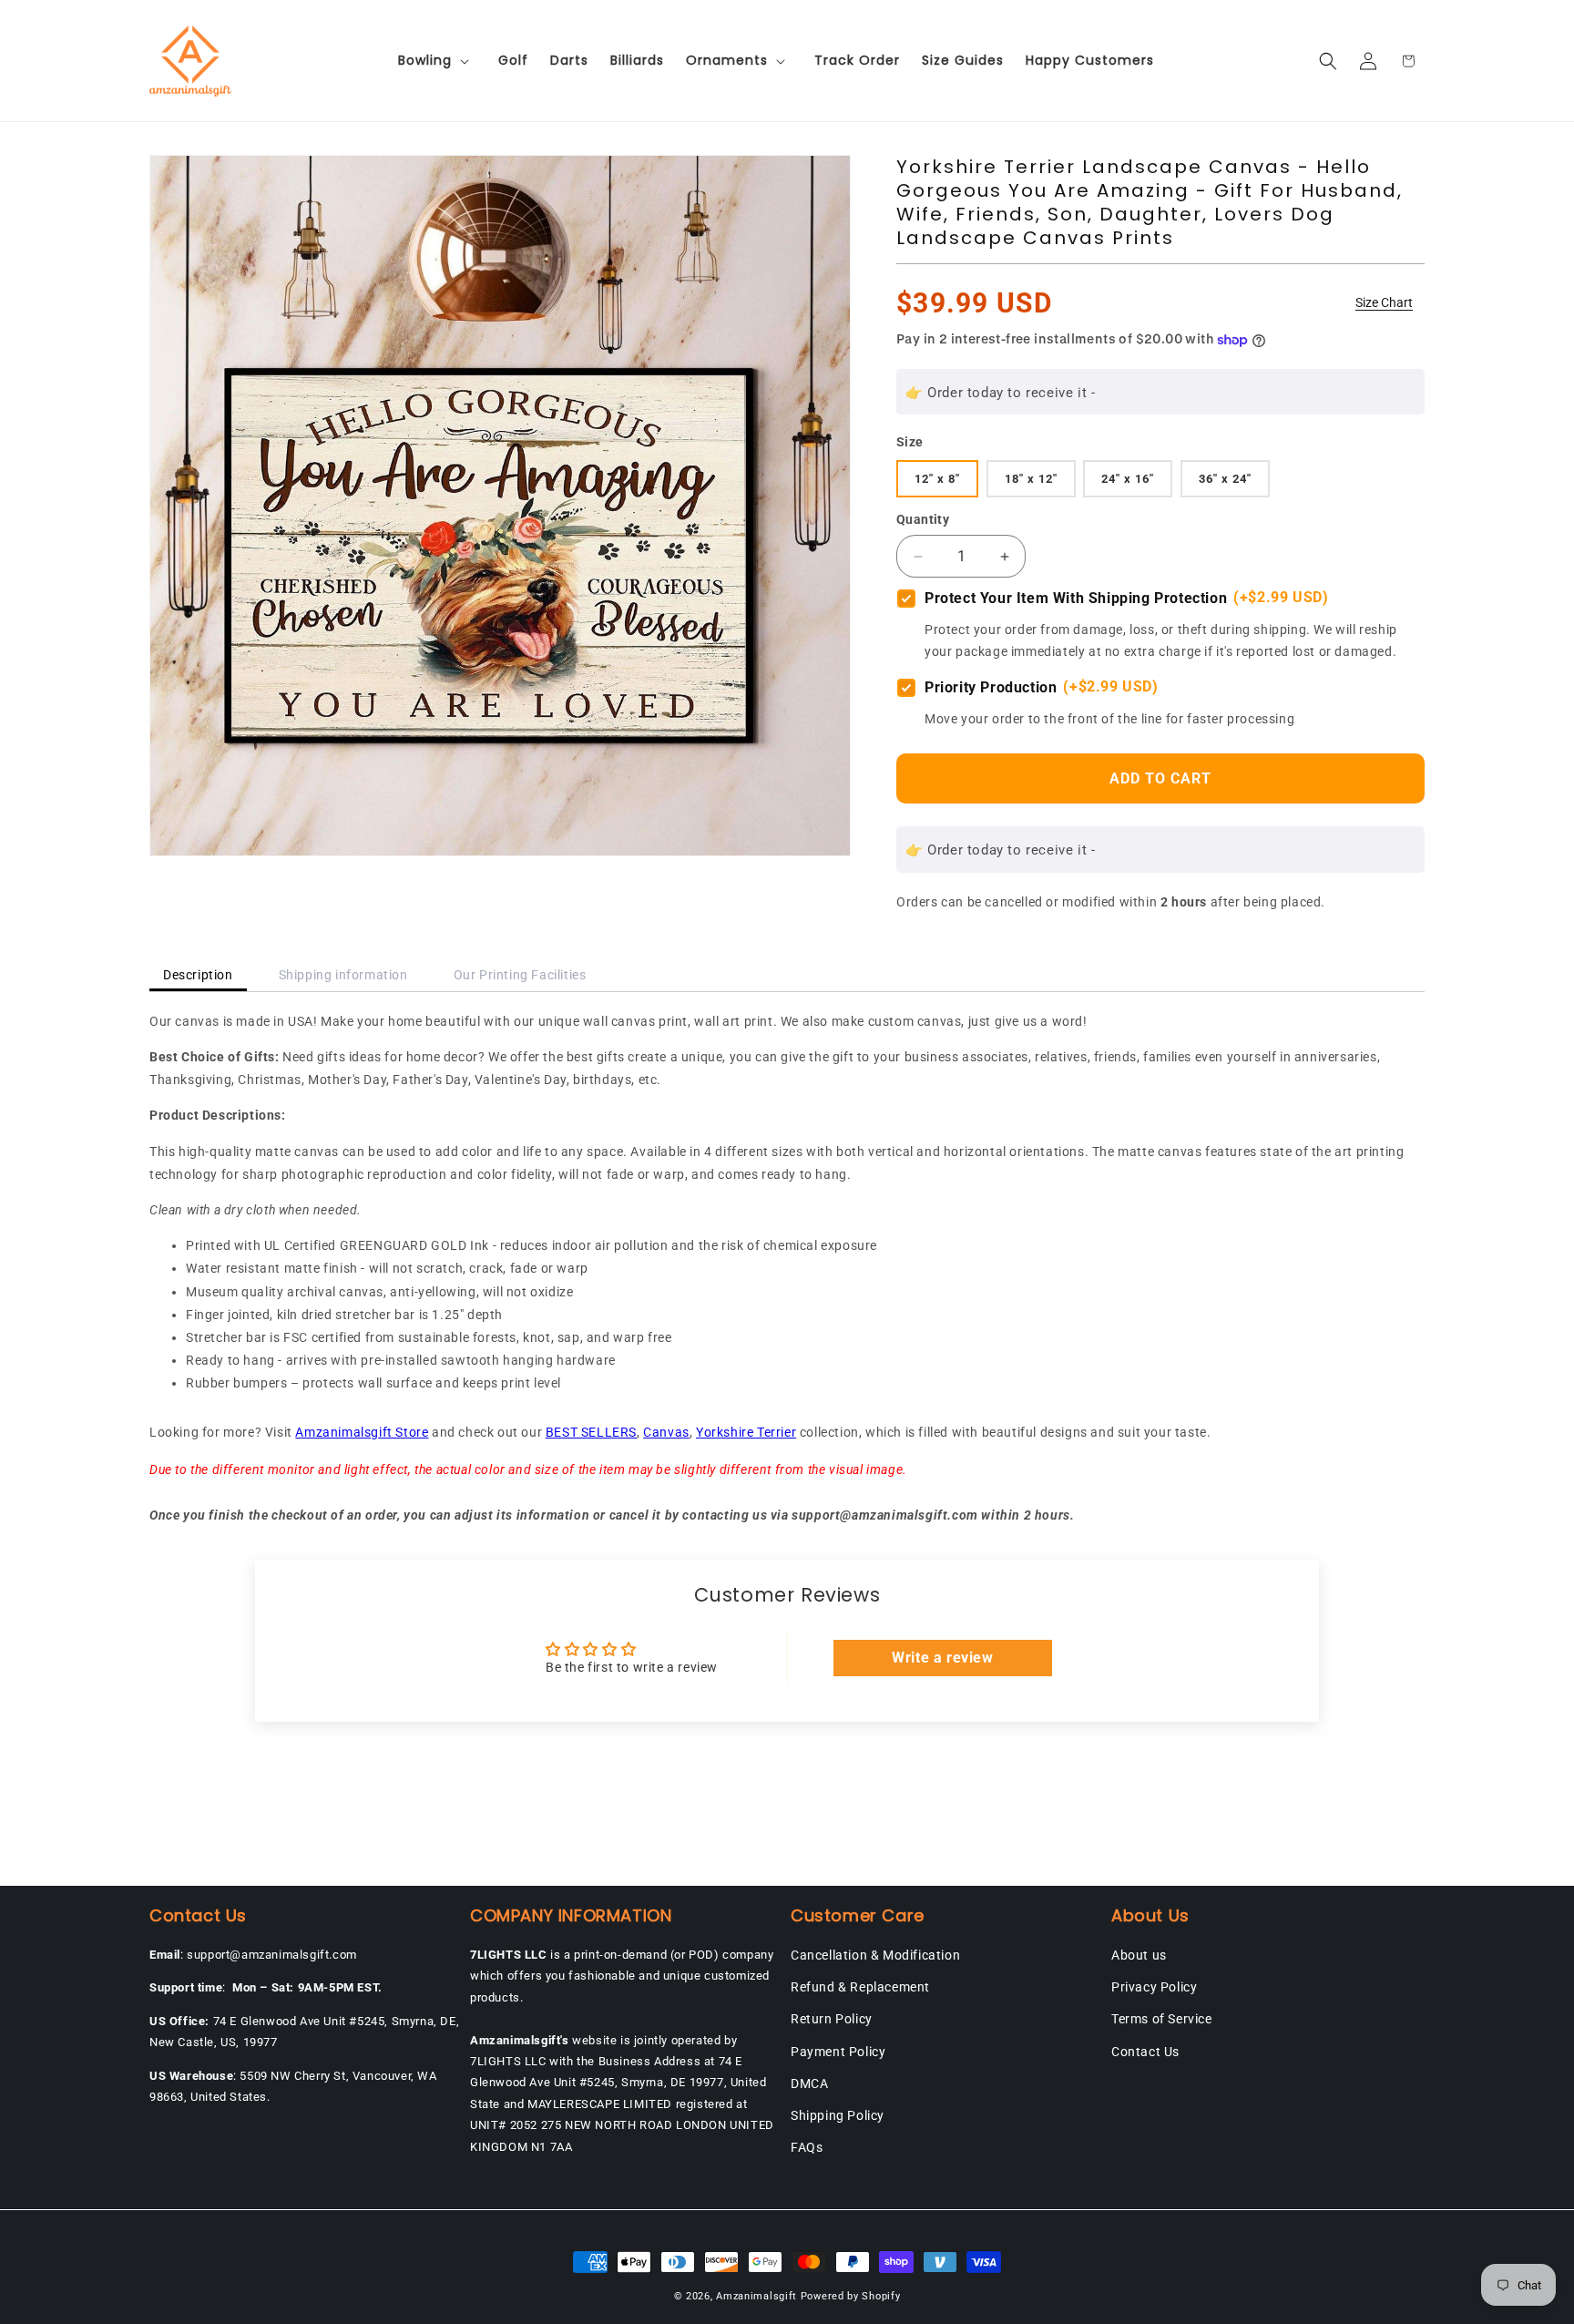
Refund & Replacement (860, 1987)
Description (198, 975)
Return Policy (832, 2019)
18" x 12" (1031, 479)
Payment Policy (838, 2052)
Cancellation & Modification (875, 1955)
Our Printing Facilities (520, 975)
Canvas (666, 1432)
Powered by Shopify (851, 2296)
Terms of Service (1162, 2019)
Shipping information (343, 975)
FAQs (807, 2147)
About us (1139, 1955)
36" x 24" (1225, 479)
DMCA (809, 2083)
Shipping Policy (838, 2115)
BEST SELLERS (591, 1432)
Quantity (923, 519)
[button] (437, 60)
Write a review (942, 1658)
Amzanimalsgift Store (362, 1432)
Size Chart (1384, 302)
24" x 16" (1128, 479)
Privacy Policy (1154, 1987)
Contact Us (1145, 2052)
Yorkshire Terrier (746, 1432)
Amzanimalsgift (756, 2296)
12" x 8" (937, 479)
